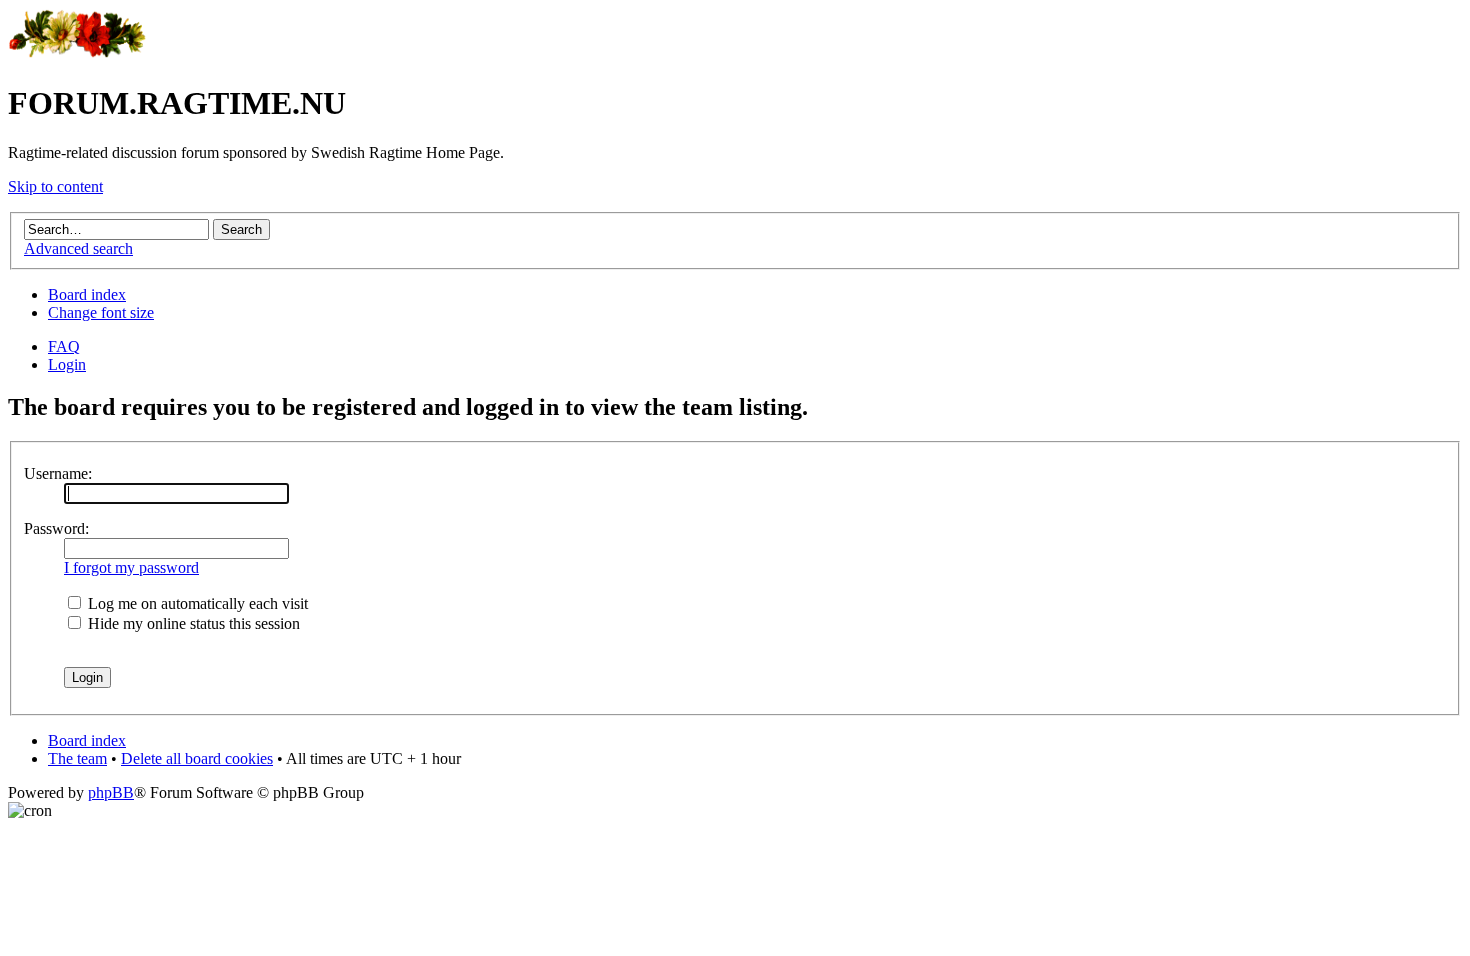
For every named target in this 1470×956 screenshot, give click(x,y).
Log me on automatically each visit (196, 603)
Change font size (101, 312)
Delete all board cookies (197, 758)
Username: (58, 473)
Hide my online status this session (192, 623)
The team (77, 758)
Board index (87, 294)
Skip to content (55, 186)
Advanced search (78, 248)
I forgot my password (131, 567)
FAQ (64, 346)
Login (67, 364)
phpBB (111, 792)
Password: (56, 528)
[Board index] (77, 54)
